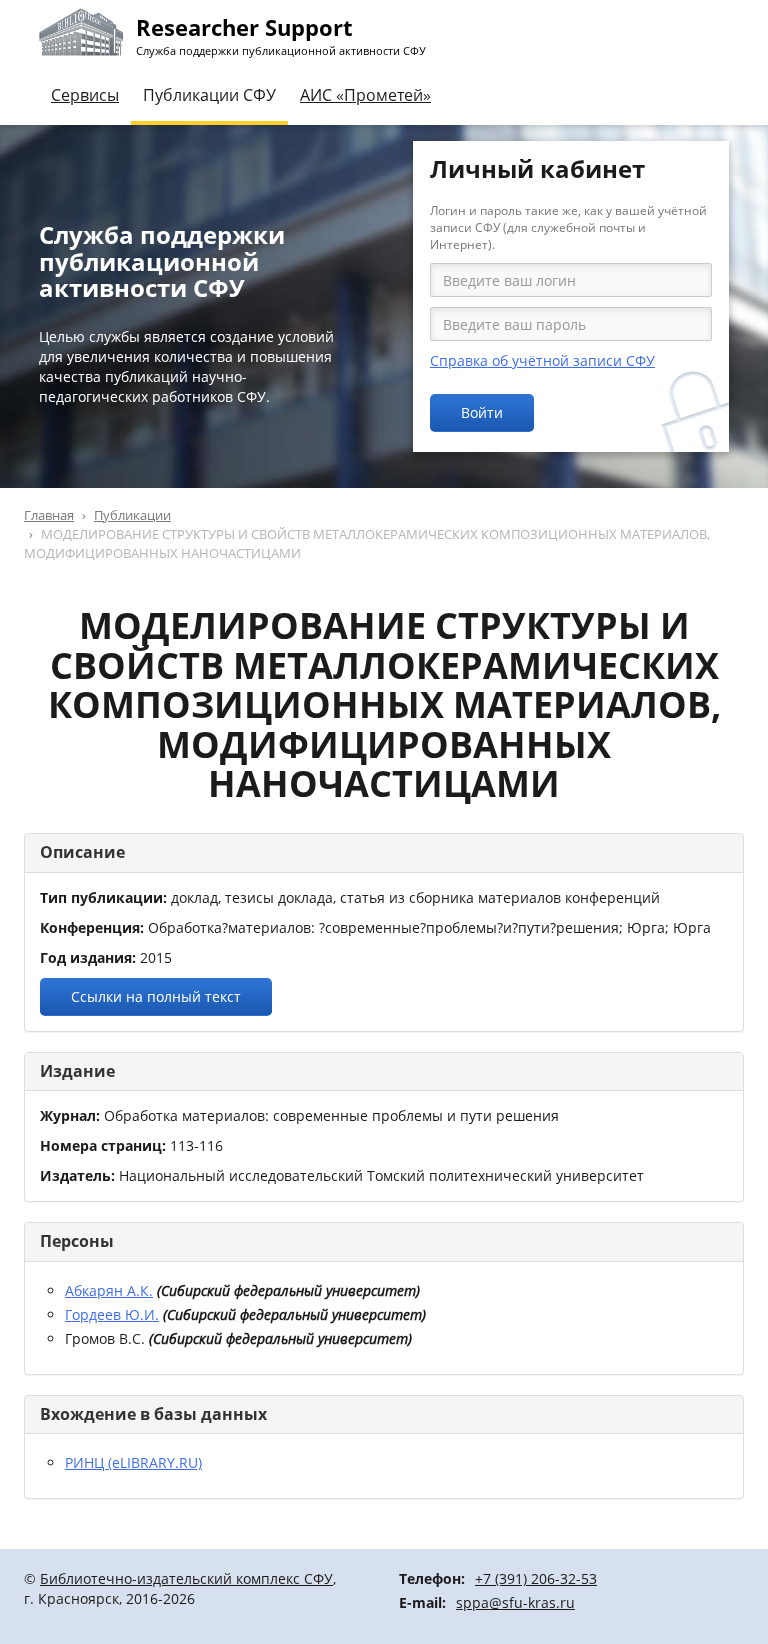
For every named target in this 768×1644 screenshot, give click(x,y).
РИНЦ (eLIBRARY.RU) (133, 1462)
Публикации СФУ (209, 95)
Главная (49, 515)
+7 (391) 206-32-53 (536, 1578)
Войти (482, 412)
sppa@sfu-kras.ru (515, 1602)
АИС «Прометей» (365, 95)
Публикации (132, 515)
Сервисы (85, 95)
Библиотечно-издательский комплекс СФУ (186, 1578)
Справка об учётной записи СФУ (542, 360)
